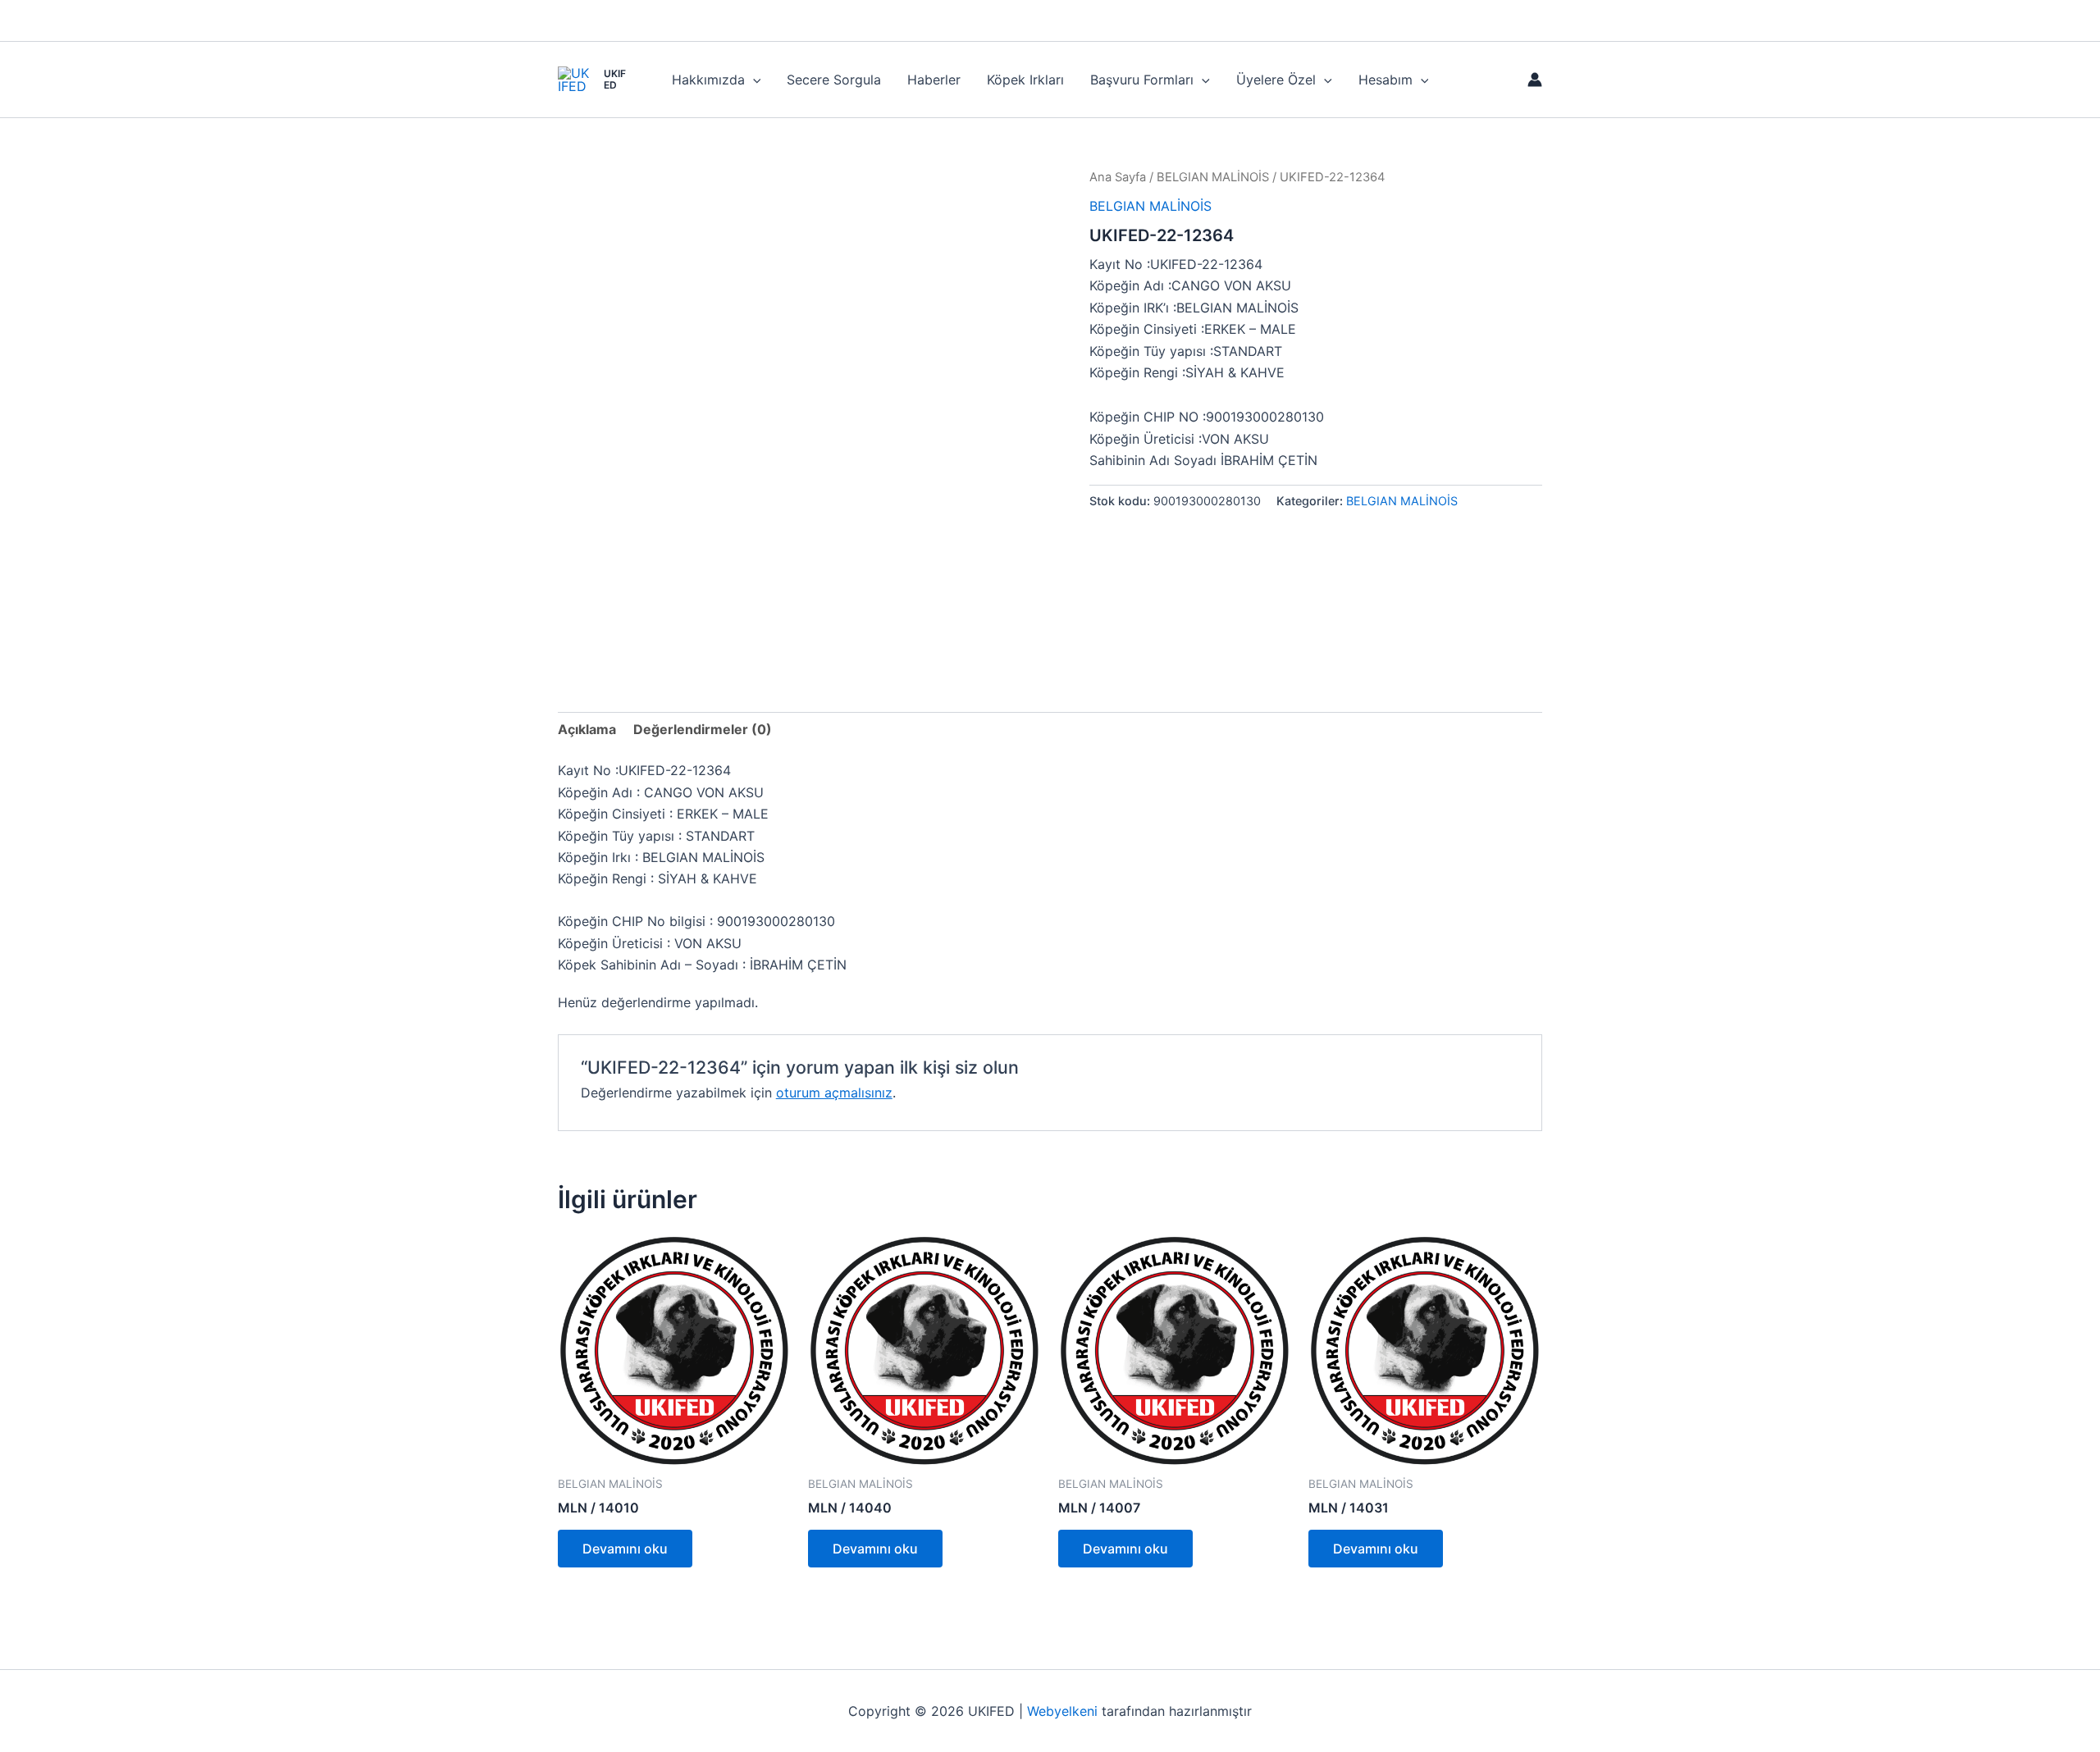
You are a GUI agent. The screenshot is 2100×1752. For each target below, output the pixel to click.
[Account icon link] (1535, 80)
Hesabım (1386, 80)
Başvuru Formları (1142, 80)
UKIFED (615, 79)
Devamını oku (625, 1549)
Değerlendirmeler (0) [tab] (703, 729)
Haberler (934, 80)
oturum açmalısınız (834, 1093)
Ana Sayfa (1118, 177)
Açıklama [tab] (587, 729)
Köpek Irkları (1025, 80)
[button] (753, 80)
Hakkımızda (708, 80)
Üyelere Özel (1276, 80)
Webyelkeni (1062, 1711)
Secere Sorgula (834, 80)
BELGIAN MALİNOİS (1213, 177)
